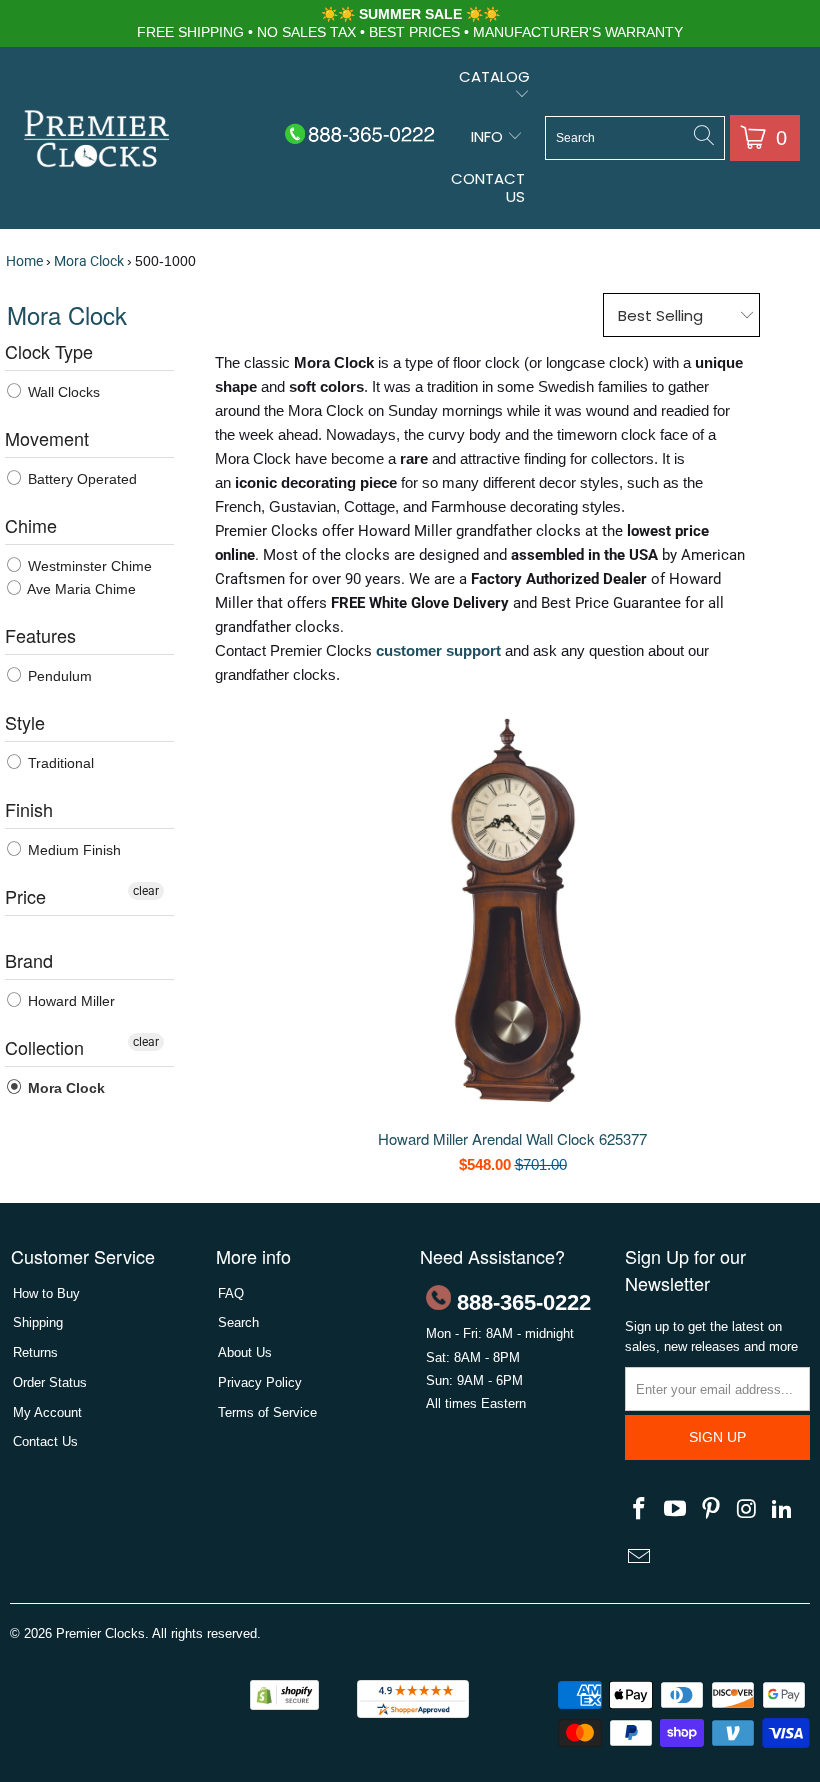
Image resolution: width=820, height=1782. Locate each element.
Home (24, 261)
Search (238, 1322)
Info (489, 136)
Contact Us (488, 187)
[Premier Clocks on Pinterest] (711, 1510)
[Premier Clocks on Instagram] (747, 1510)
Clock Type (49, 351)
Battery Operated (80, 479)
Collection (44, 1047)
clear (146, 891)
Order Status (50, 1382)
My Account (47, 1412)
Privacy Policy (260, 1382)
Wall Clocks (62, 392)
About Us (245, 1352)
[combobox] (635, 138)
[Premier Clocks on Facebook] (640, 1510)
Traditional (59, 763)
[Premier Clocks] (97, 140)
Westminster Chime (88, 566)
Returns (35, 1352)
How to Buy (46, 1293)
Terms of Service (267, 1412)
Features (40, 635)
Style (25, 722)
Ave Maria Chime (80, 589)
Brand (29, 960)
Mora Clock (89, 261)
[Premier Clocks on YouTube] (676, 1510)
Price (25, 896)
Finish (29, 809)
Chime (31, 525)
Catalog (494, 76)
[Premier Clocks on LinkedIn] (783, 1510)
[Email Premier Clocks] (640, 1558)
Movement (47, 438)
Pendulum (58, 676)
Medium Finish (72, 850)
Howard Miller (69, 1001)
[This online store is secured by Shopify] (284, 1705)
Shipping (38, 1322)
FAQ (231, 1293)
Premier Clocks (100, 1633)
